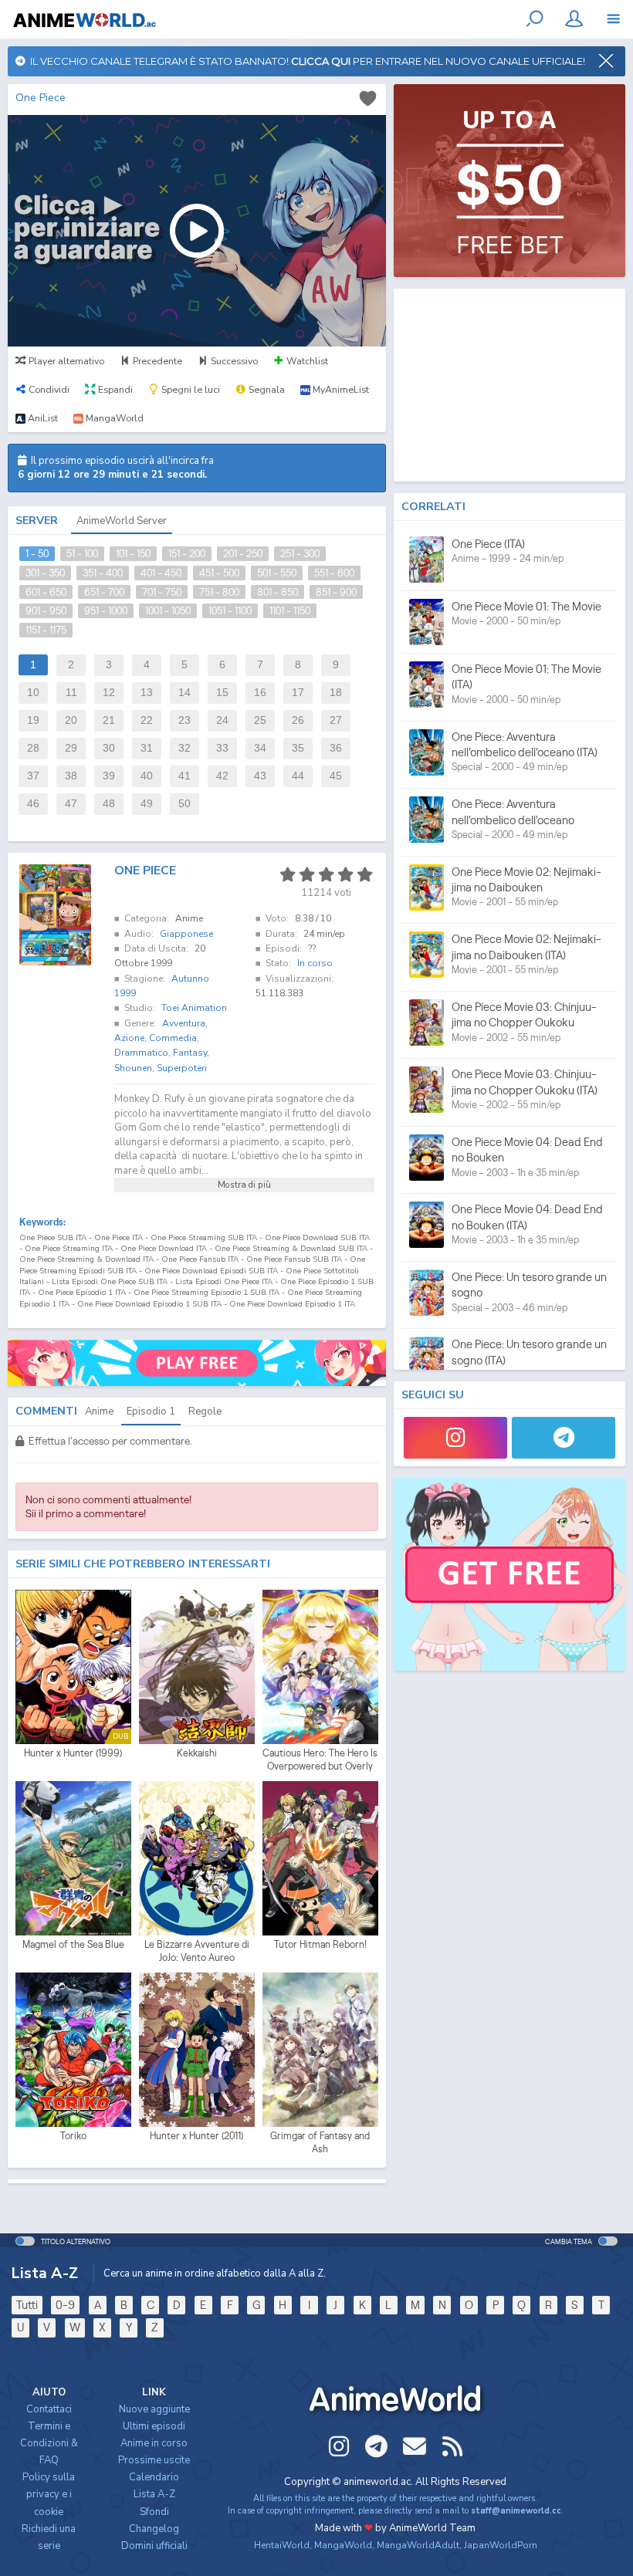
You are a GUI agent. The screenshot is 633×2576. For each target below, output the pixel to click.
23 (184, 720)
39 (109, 776)
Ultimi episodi (154, 2426)
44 (298, 776)
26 (298, 720)
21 (109, 720)
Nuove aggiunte (154, 2409)
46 (33, 804)
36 (336, 748)
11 (71, 693)
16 (260, 693)
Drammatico (141, 1053)
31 (147, 748)
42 (222, 776)
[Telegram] (564, 1438)
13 (147, 693)
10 (33, 693)
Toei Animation (194, 1008)
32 (184, 748)
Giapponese (186, 934)
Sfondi (154, 2512)
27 (336, 720)
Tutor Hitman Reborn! (320, 1944)
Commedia (173, 1038)
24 (222, 720)
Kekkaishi (197, 1753)
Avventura (184, 1023)
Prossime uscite (154, 2460)
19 (33, 720)
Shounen (133, 1068)
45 (336, 776)
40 (147, 776)
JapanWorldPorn (501, 2545)
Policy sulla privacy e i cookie (49, 2494)
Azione (129, 1038)
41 (184, 776)
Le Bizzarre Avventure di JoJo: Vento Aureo (197, 1951)
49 (147, 804)
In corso (315, 963)
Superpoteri (182, 1068)
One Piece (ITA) (488, 544)
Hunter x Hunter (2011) (196, 2136)
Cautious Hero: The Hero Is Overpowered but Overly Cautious (320, 1760)
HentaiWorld (282, 2545)
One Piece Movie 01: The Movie (526, 606)
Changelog (154, 2529)
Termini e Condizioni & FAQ (49, 2443)
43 (260, 776)
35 (298, 748)
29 (71, 748)
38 (71, 776)
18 (336, 693)
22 (147, 720)
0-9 (65, 2305)
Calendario (154, 2477)
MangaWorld (343, 2545)
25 (260, 720)
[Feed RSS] (452, 2446)
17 (298, 693)
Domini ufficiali (154, 2546)
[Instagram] (455, 1438)
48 (109, 804)
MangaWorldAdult (418, 2545)
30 (109, 748)
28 (33, 748)
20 (71, 720)
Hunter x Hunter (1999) (73, 1753)
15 (222, 693)
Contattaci (49, 2409)
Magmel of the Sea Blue (73, 1944)
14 (184, 693)
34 (260, 748)
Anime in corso (154, 2443)
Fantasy (190, 1053)
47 (71, 804)
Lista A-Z (154, 2494)
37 (33, 776)
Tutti (27, 2305)
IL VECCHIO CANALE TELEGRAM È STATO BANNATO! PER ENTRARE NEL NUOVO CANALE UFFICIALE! (305, 61)
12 (109, 693)
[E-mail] (415, 2446)
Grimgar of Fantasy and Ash (320, 2143)
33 (222, 748)
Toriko (73, 2136)
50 (184, 804)
